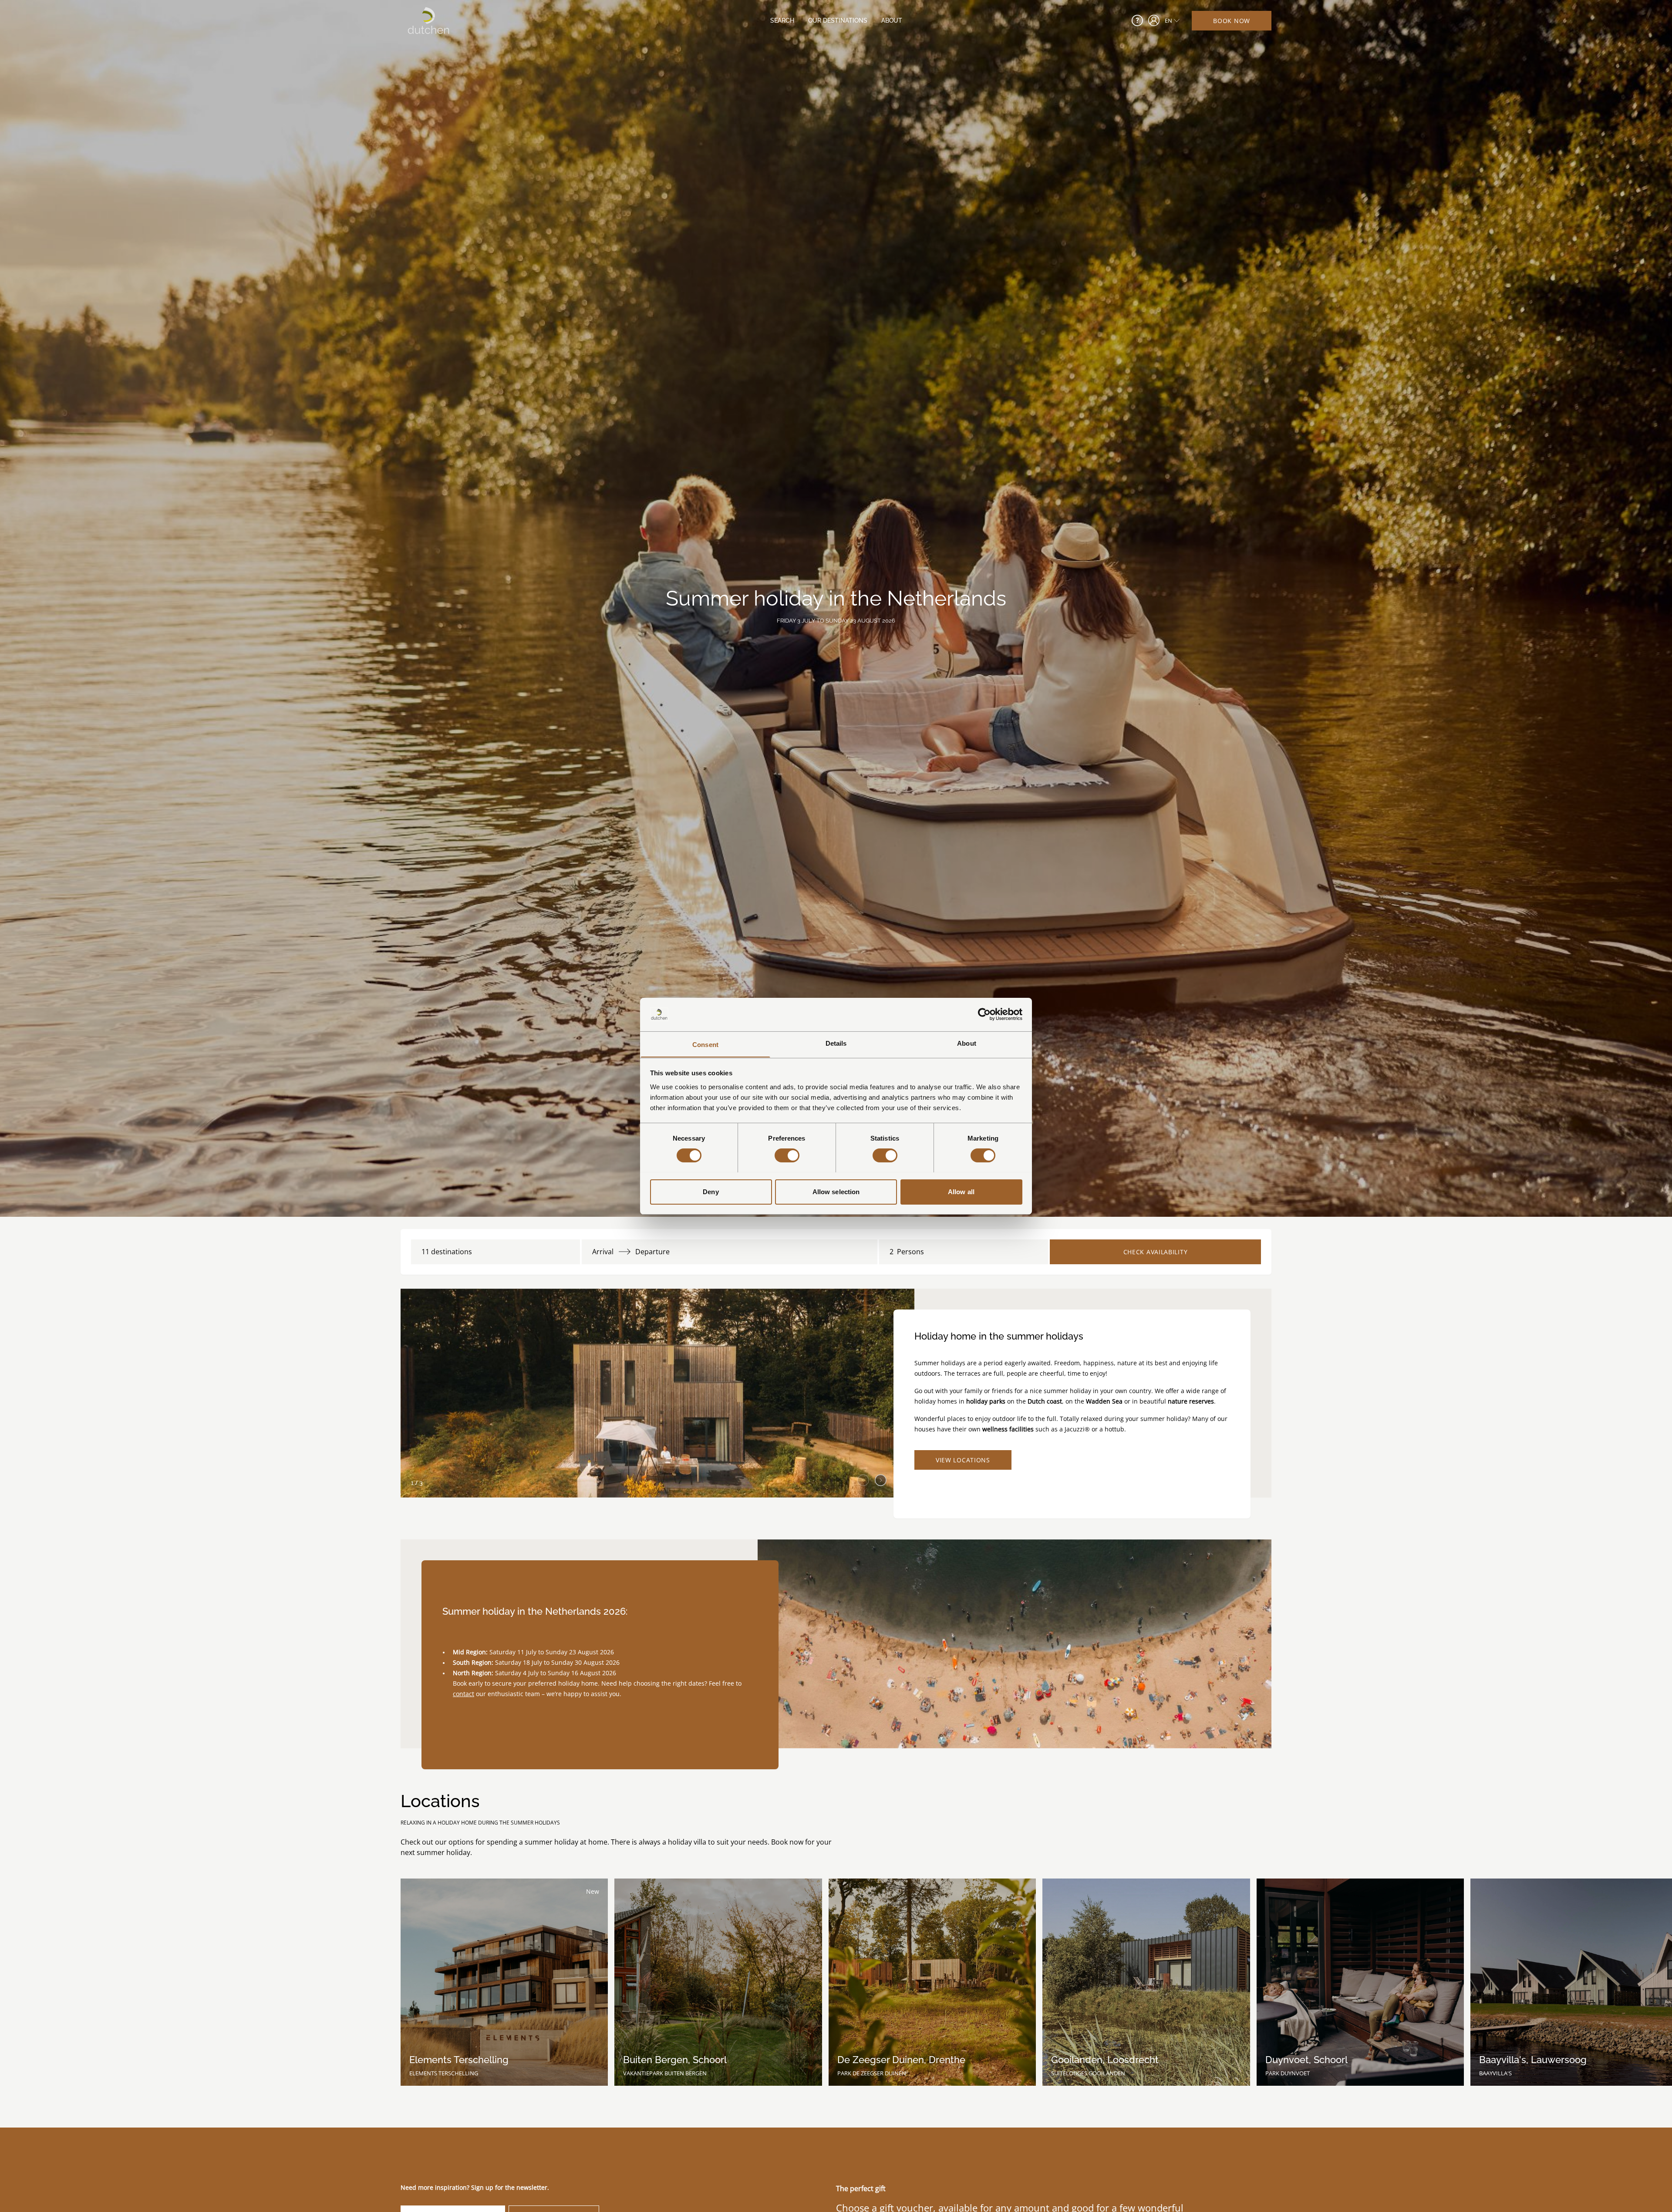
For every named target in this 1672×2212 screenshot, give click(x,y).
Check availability (1156, 1252)
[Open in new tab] (1154, 20)
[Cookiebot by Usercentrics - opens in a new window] (984, 1014)
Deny (711, 1191)
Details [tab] (836, 1043)
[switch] (787, 1155)
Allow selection (836, 1191)
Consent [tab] (705, 1044)
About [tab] (967, 1043)
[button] (881, 1478)
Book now (1232, 21)
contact (464, 1694)
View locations (963, 1460)
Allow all (961, 1191)
